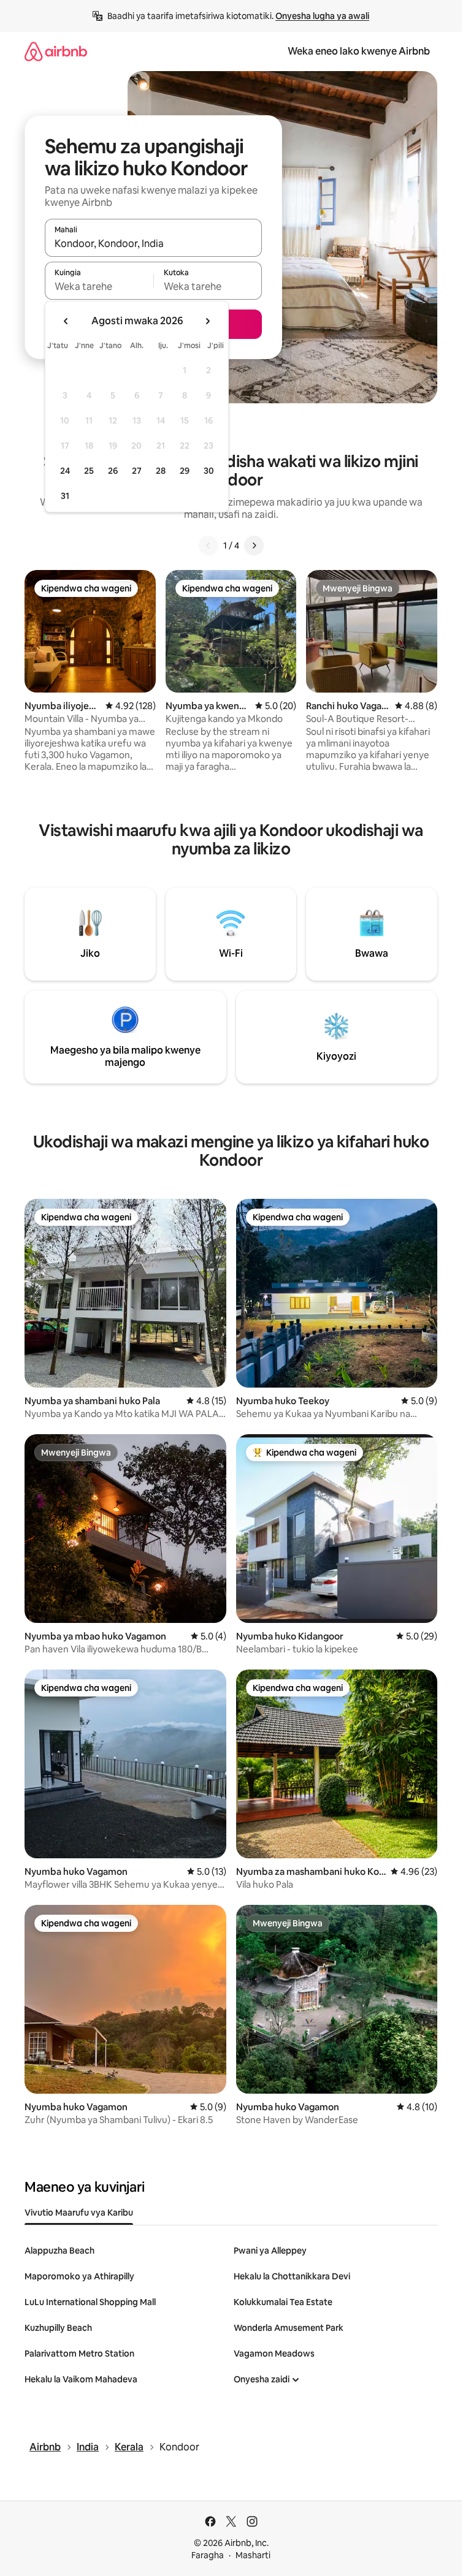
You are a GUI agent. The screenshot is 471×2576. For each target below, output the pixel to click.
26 (113, 471)
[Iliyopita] (209, 545)
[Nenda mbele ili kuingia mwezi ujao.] (207, 321)
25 (89, 471)
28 (161, 471)
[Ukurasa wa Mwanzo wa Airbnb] (56, 51)
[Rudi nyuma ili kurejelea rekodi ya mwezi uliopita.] (66, 321)
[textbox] (99, 286)
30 (209, 471)
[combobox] (153, 243)
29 (185, 471)
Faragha (208, 2555)
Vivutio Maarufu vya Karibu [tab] (79, 2213)
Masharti (253, 2555)
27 (137, 471)
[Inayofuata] (254, 545)
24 (65, 471)
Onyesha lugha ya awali (322, 16)
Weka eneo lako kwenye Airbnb (359, 51)
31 (65, 496)
